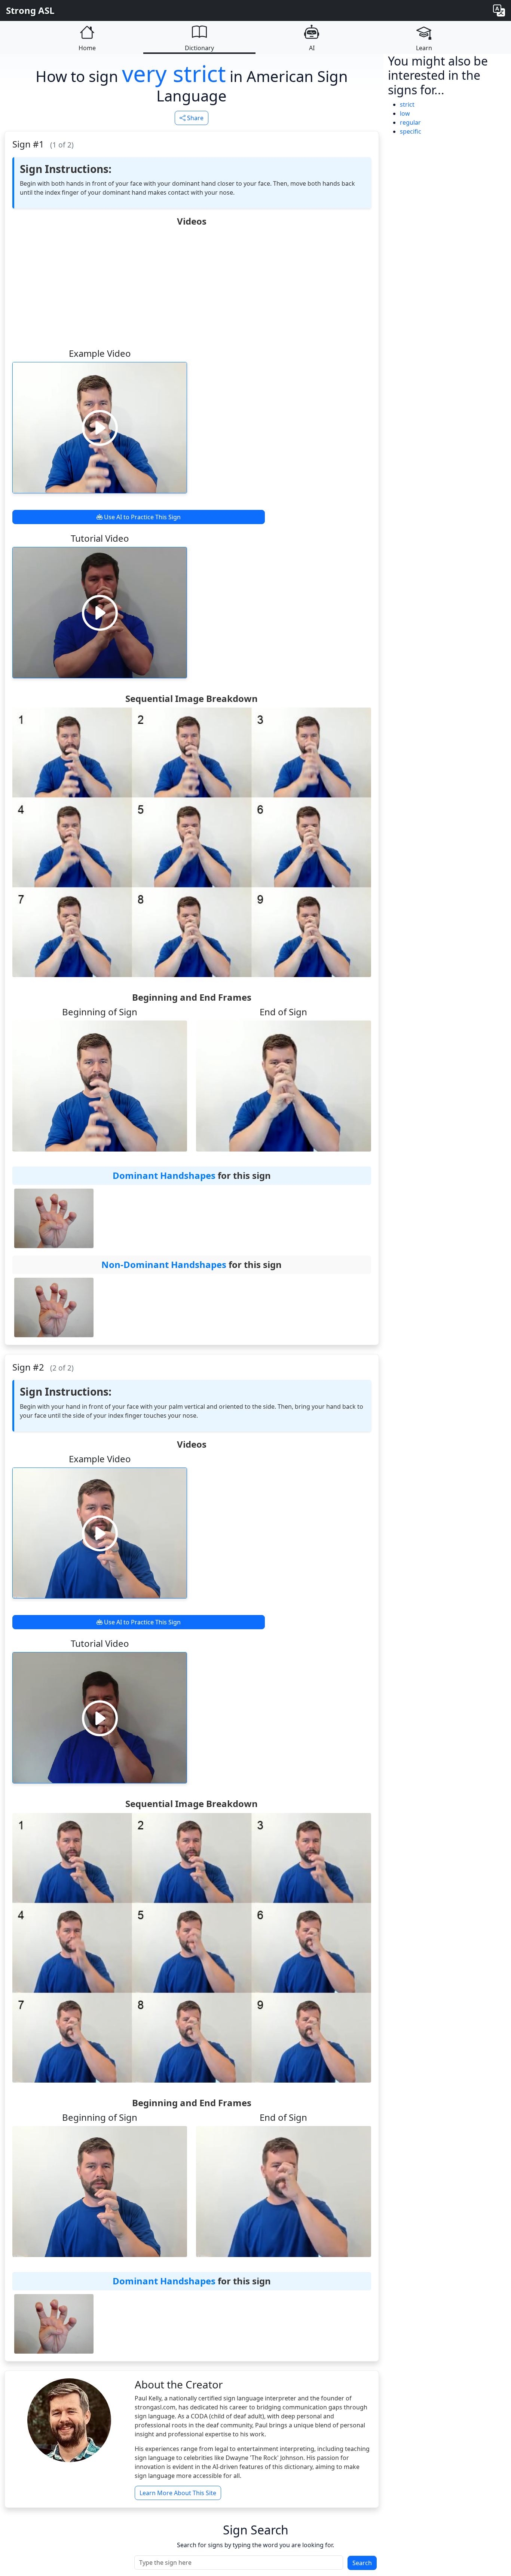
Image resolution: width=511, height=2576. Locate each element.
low (405, 113)
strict (407, 104)
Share (195, 118)
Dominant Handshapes (164, 1175)
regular (410, 122)
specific (411, 131)
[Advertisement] (192, 287)
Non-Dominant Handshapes (164, 1264)
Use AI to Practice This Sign (142, 517)
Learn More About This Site (178, 2493)
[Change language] (499, 10)
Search (362, 2563)
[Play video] (100, 428)
